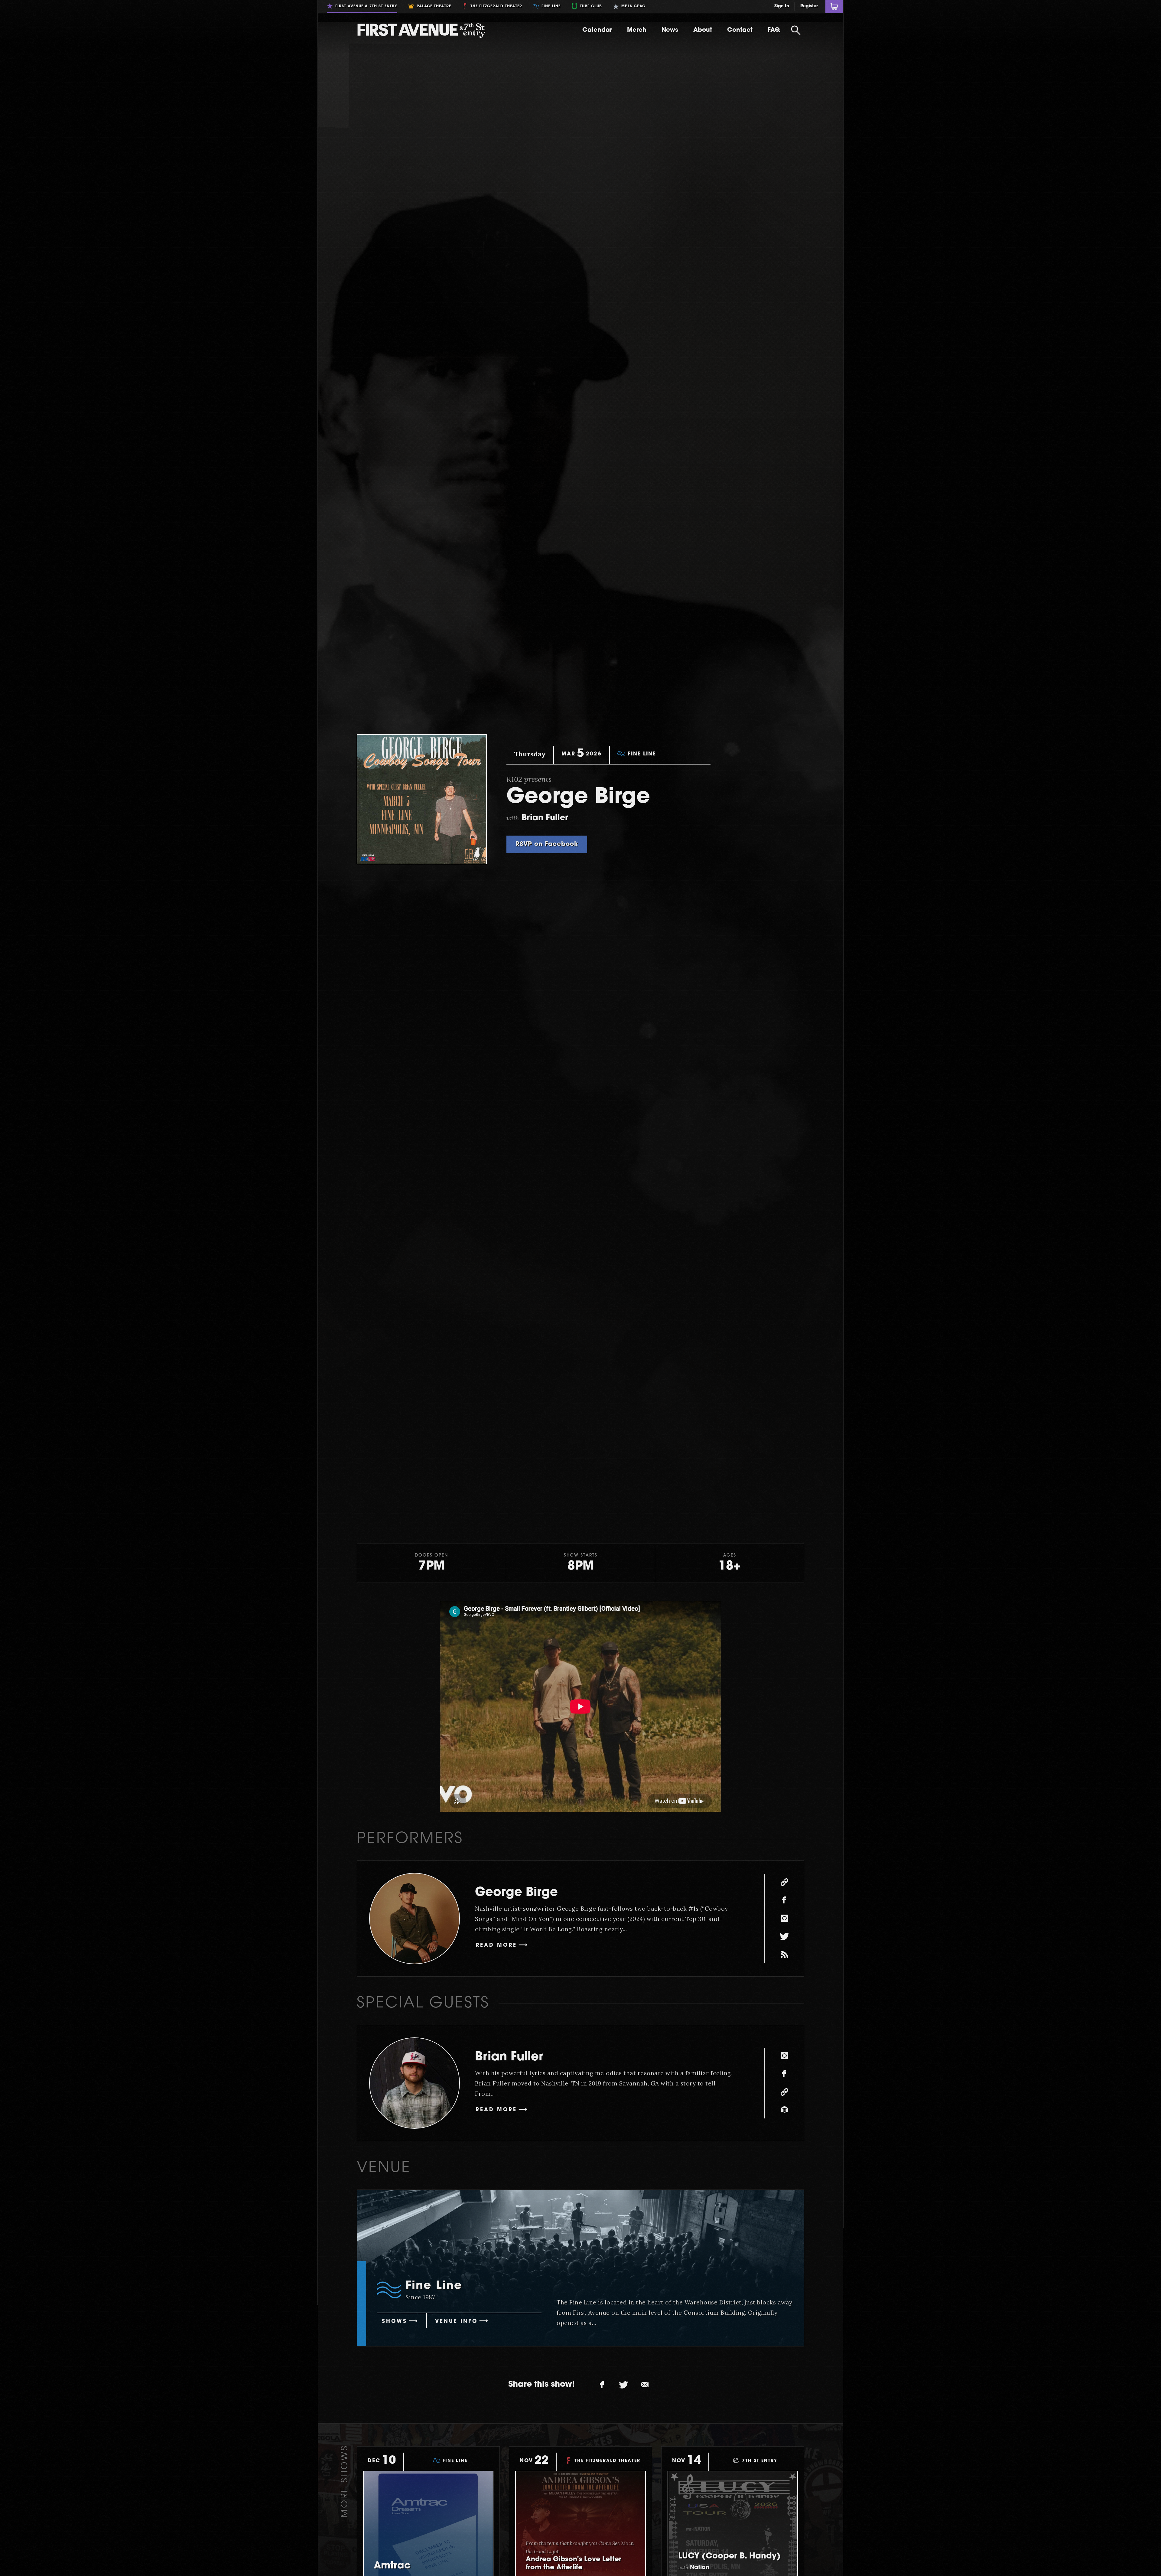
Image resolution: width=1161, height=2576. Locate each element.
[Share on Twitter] (623, 2385)
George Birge (516, 1893)
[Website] (784, 1882)
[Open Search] (796, 30)
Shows (395, 2322)
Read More (496, 1945)
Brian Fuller (509, 2057)
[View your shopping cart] (834, 7)
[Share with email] (645, 2385)
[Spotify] (784, 2110)
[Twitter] (784, 1937)
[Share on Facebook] (602, 2385)
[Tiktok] (784, 1955)
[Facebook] (784, 1900)
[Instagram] (784, 1919)
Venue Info (456, 2322)
